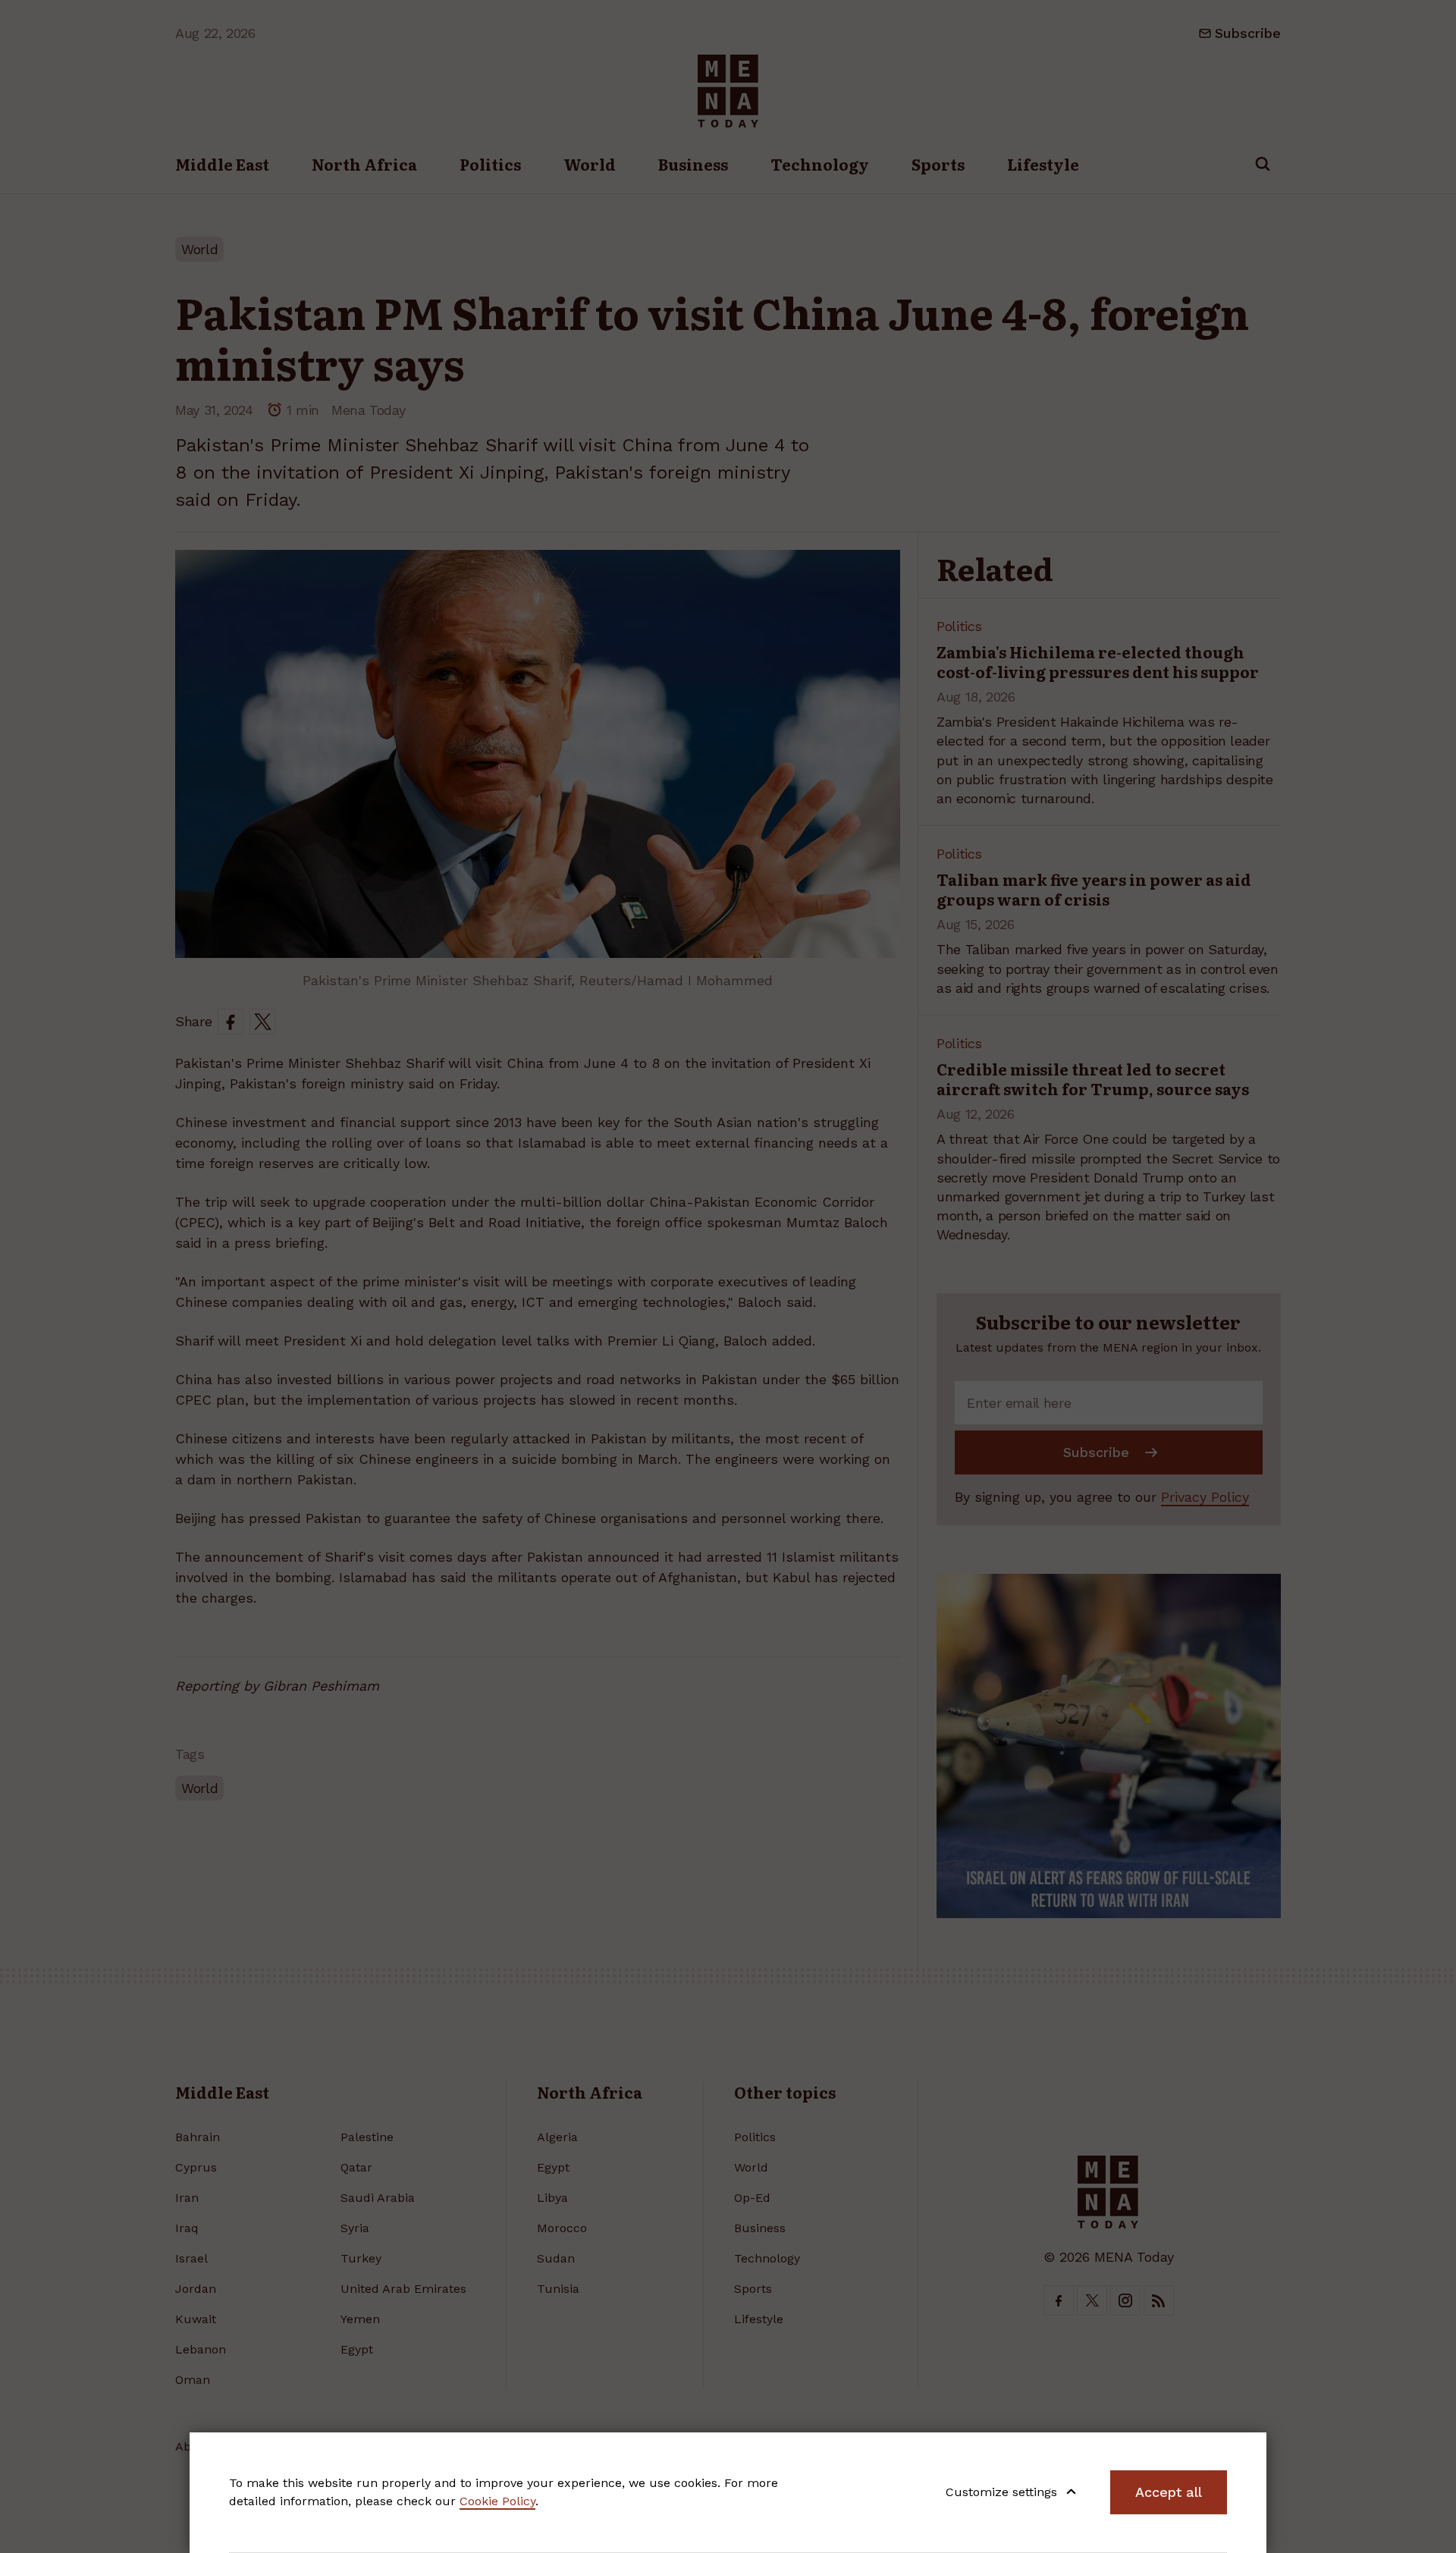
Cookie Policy (497, 2501)
